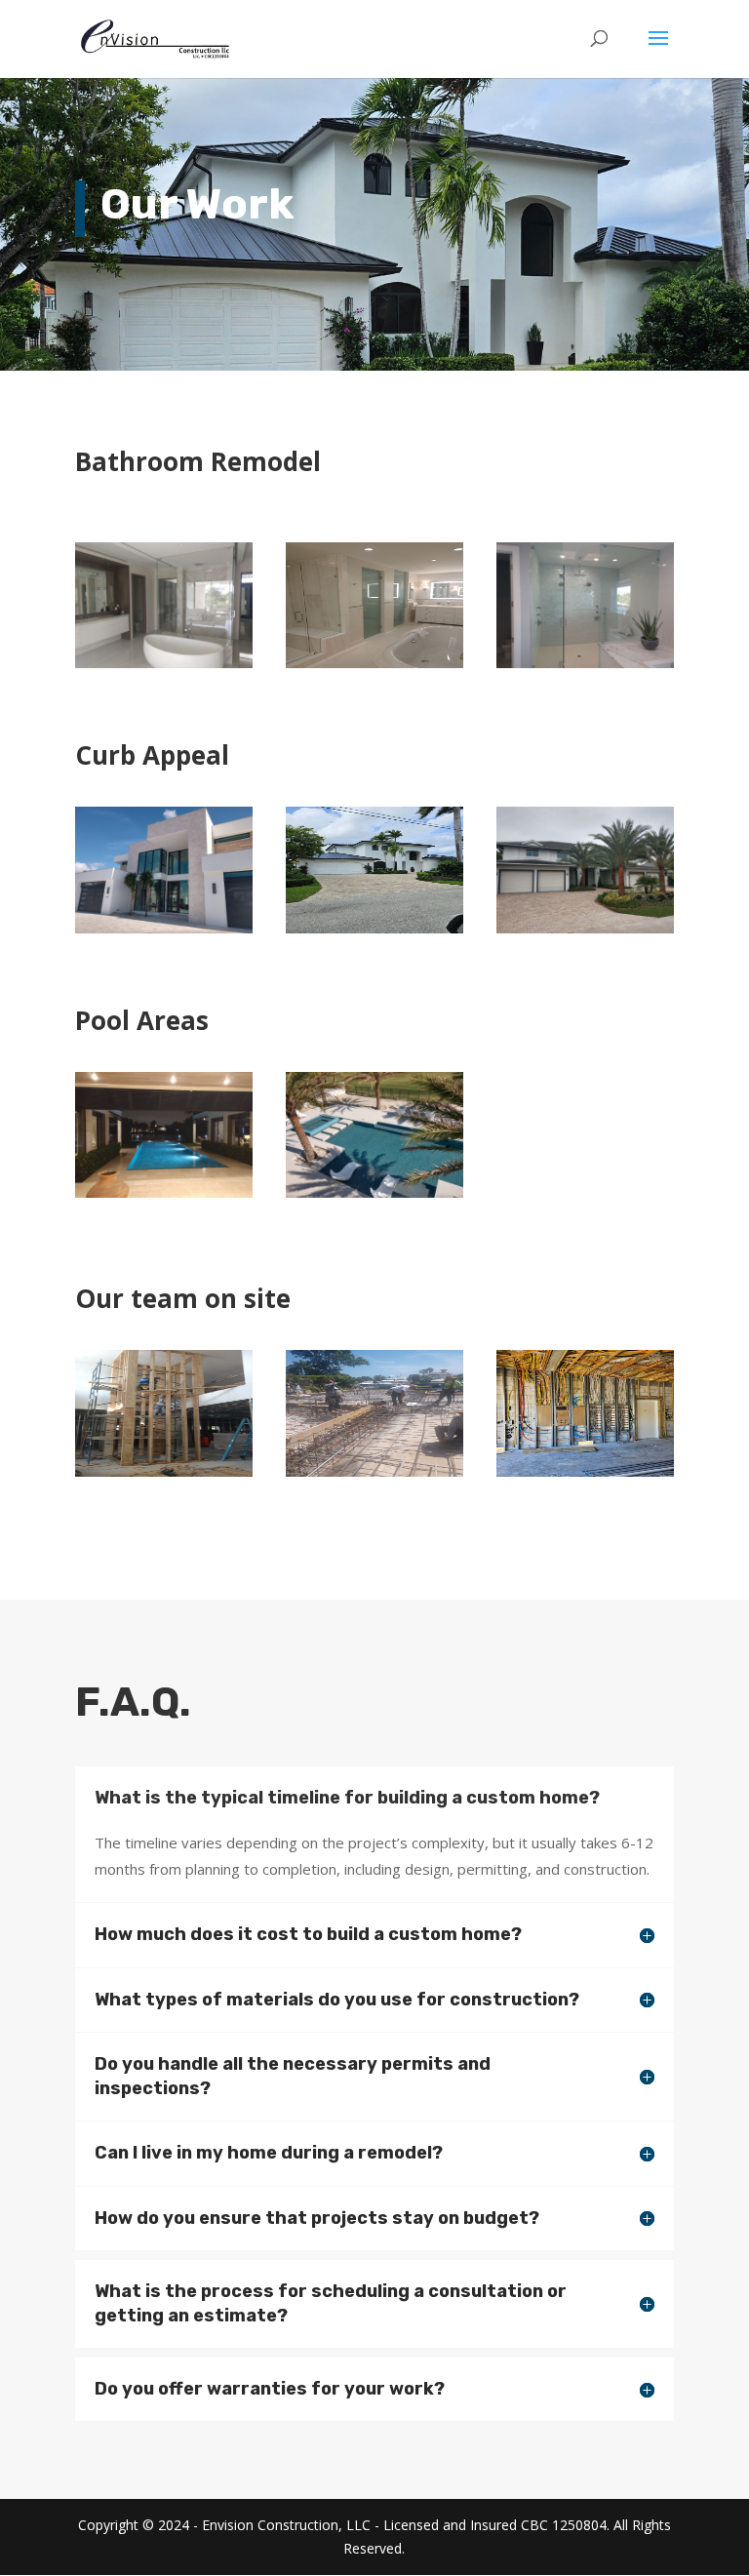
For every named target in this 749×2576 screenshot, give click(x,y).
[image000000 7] (585, 663)
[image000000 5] (585, 928)
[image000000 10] (374, 928)
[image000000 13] (164, 663)
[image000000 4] (374, 1192)
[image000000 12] (374, 663)
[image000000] (164, 928)
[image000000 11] (374, 1471)
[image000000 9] (585, 1471)
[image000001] (164, 1471)
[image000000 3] (164, 1192)
